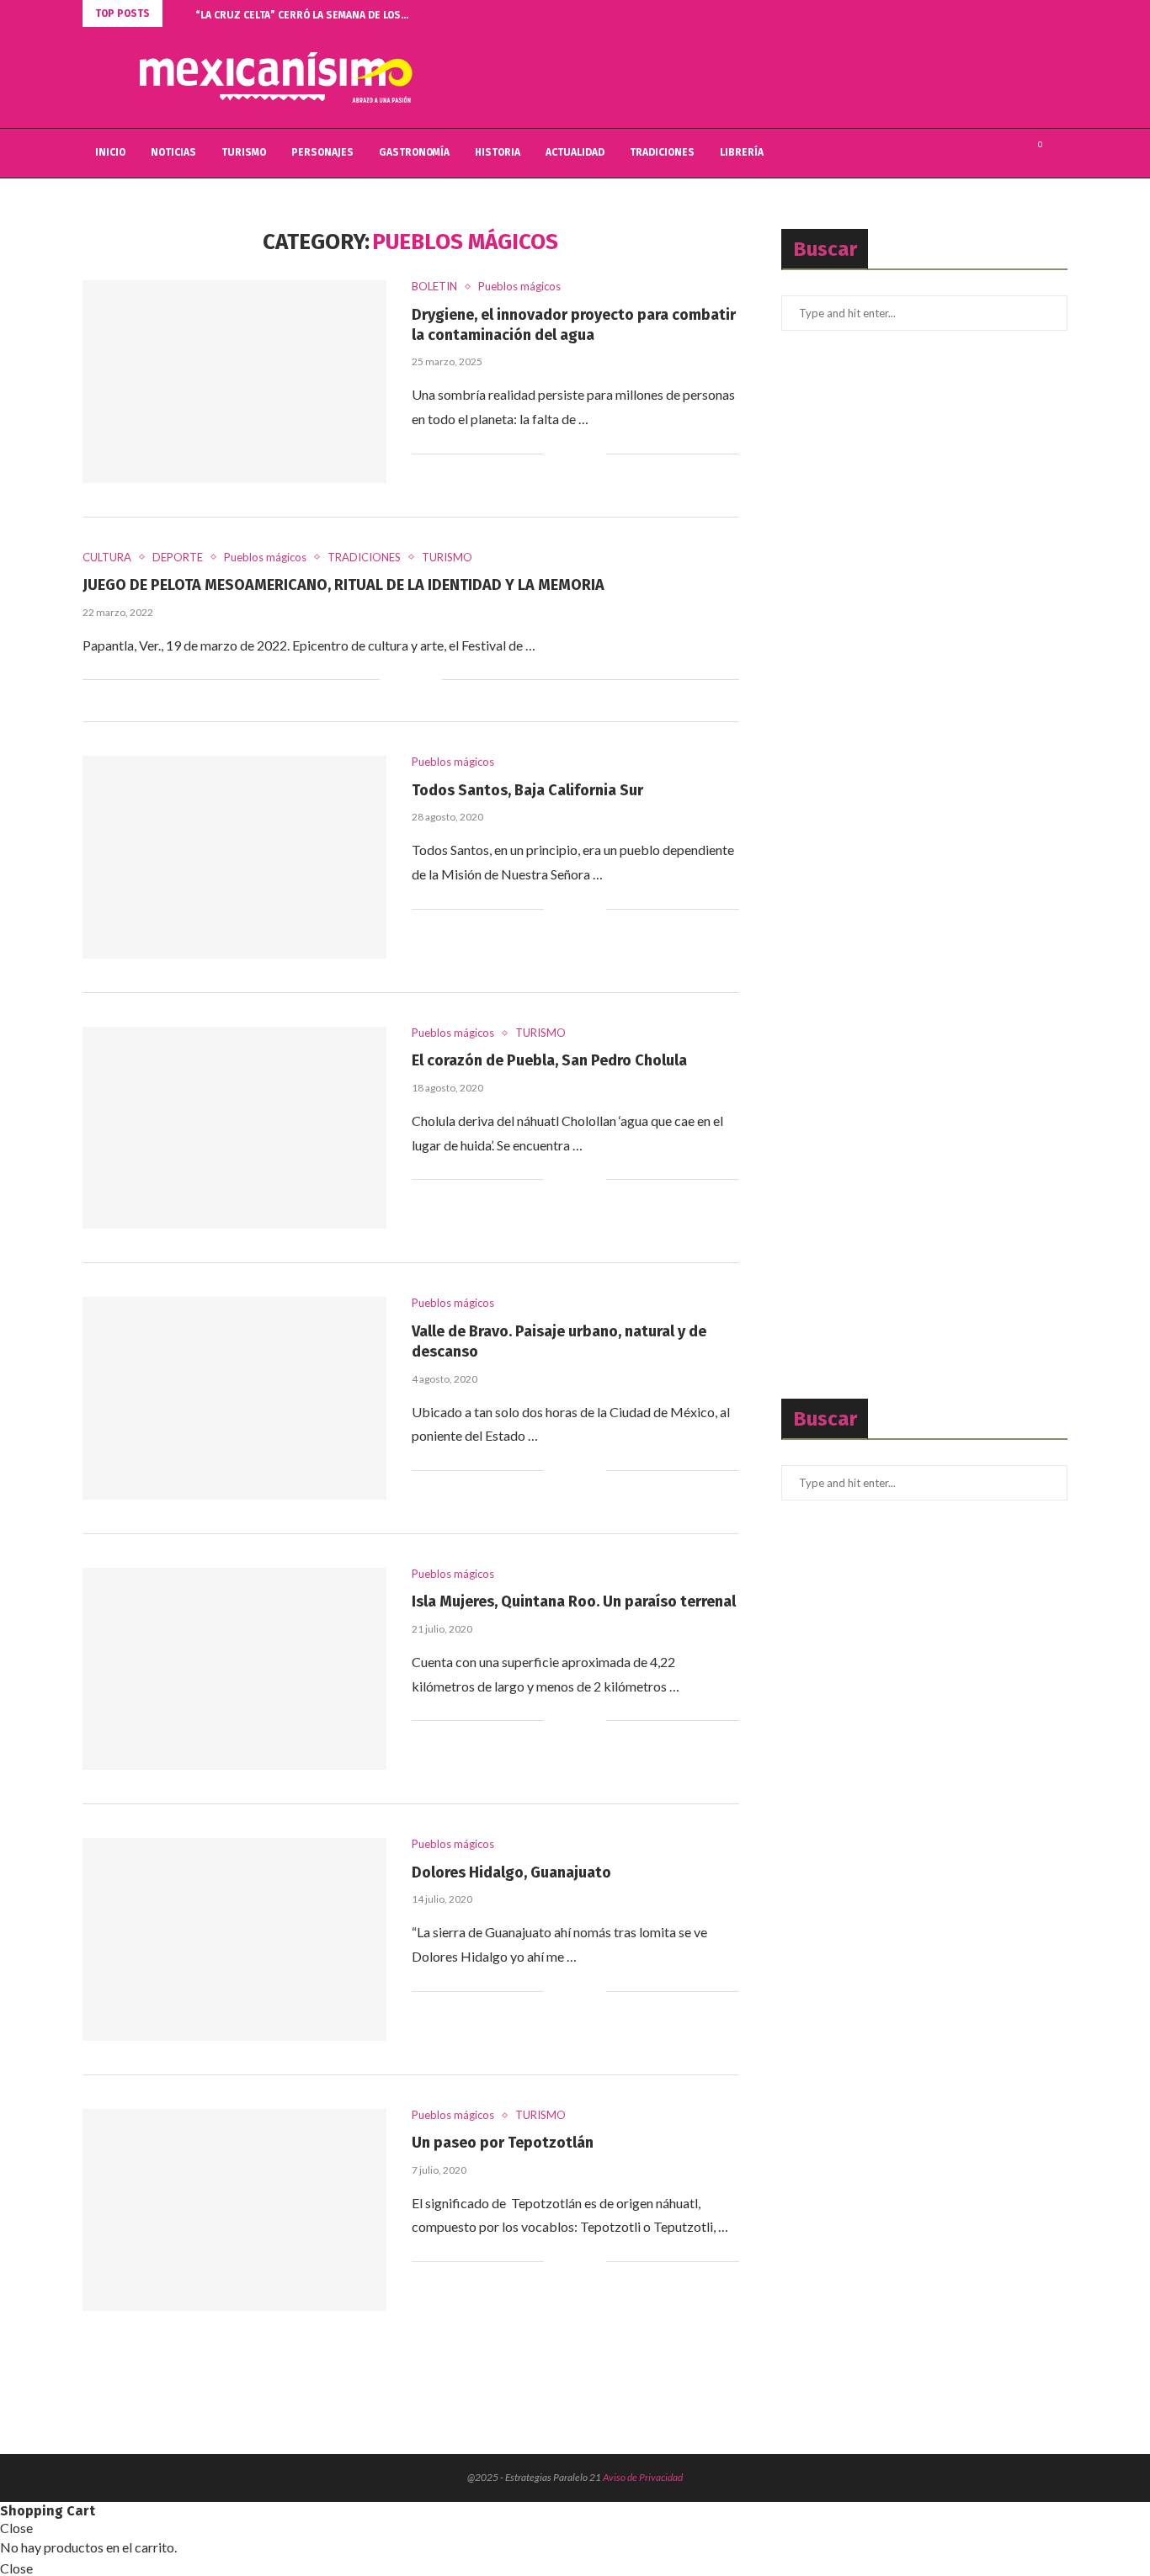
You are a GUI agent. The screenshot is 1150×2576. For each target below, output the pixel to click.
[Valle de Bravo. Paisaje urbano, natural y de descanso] (234, 1398)
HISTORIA (498, 152)
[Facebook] (993, 153)
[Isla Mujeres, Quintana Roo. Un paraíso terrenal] (234, 1669)
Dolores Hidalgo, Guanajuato (511, 1872)
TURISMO (244, 152)
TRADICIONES (662, 152)
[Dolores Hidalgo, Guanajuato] (234, 1939)
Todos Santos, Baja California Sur (527, 790)
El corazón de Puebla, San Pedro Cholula (549, 1060)
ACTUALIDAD (575, 152)
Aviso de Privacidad (643, 2477)
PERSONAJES (322, 152)
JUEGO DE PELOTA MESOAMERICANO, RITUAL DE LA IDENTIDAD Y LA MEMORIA (343, 585)
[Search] (1059, 153)
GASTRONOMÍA (414, 152)
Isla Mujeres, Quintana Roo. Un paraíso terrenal (574, 1601)
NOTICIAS (173, 152)
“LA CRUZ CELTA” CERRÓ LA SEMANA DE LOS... (302, 15)
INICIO (110, 152)
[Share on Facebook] (568, 454)
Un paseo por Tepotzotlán (503, 2143)
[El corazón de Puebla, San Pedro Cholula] (234, 1128)
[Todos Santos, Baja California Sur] (234, 857)
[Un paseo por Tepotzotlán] (234, 2210)
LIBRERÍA (742, 152)
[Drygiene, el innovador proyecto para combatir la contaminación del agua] (234, 381)
